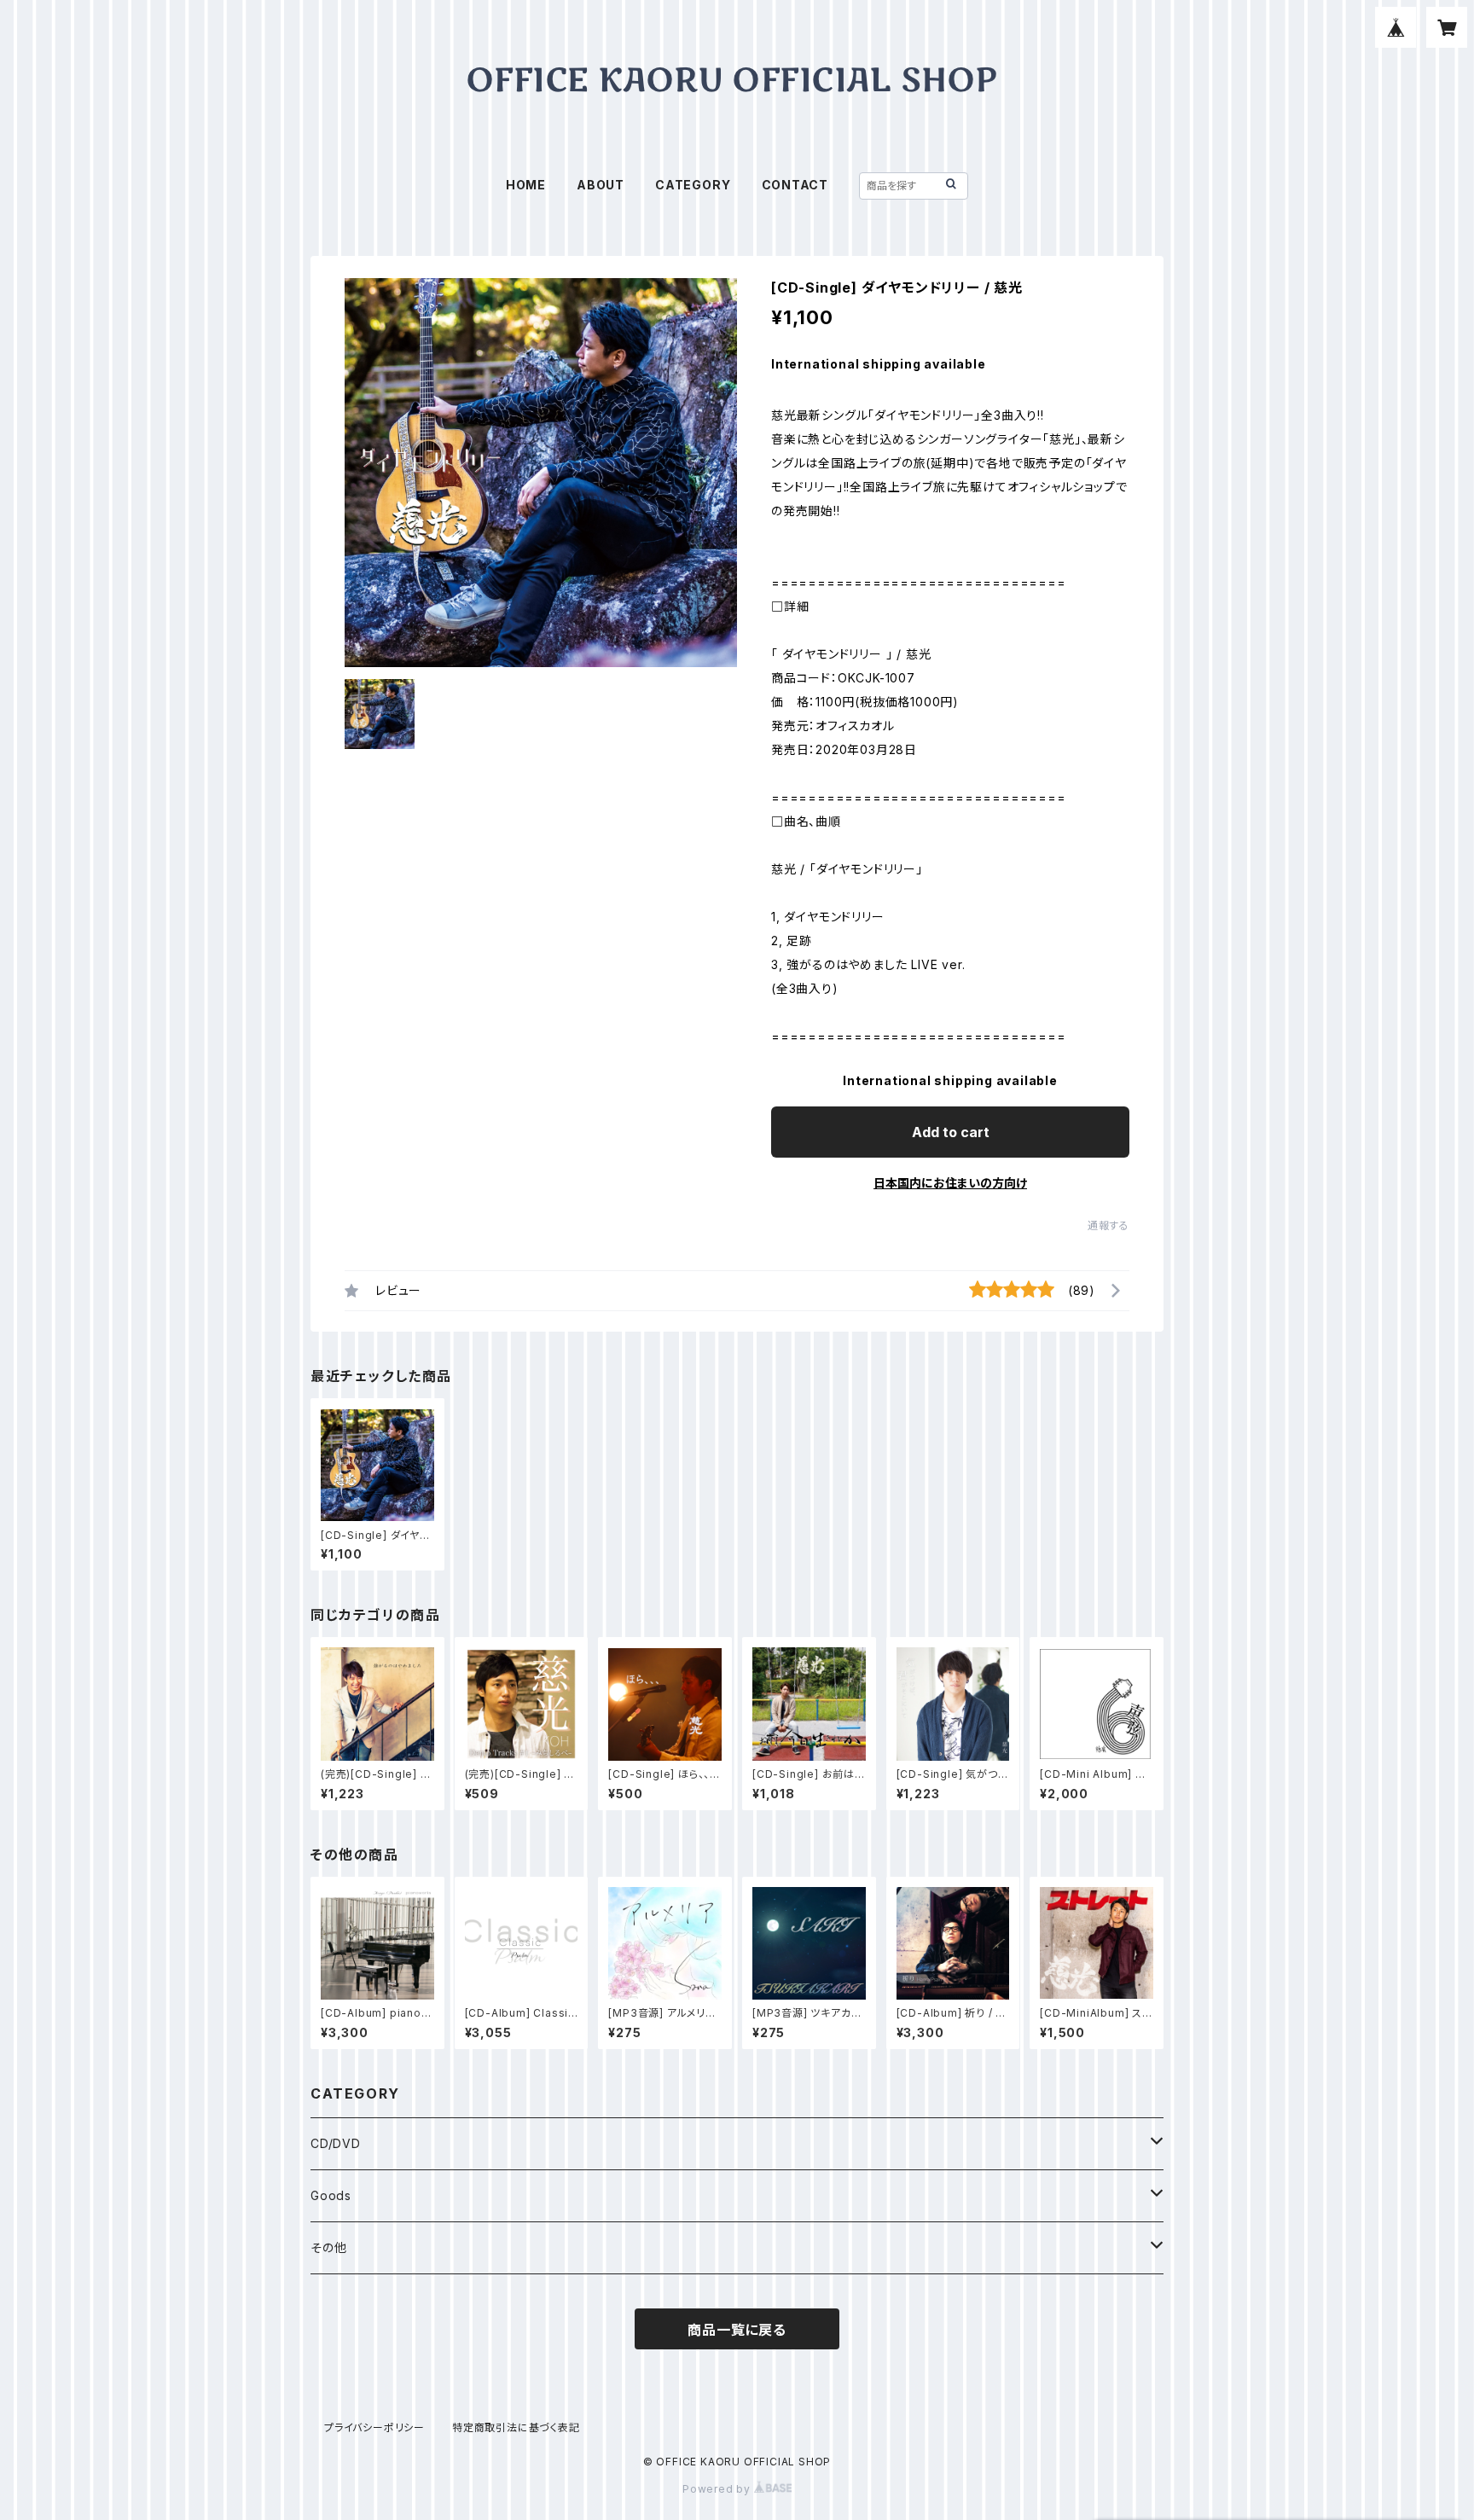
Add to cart (951, 1132)
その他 (328, 2247)
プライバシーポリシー (374, 2427)
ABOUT (601, 185)
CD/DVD (336, 2143)
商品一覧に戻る (737, 2330)
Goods (331, 2195)
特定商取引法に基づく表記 (516, 2427)
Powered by (718, 2489)
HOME (526, 185)
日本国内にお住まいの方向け (950, 1183)
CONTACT (795, 185)
